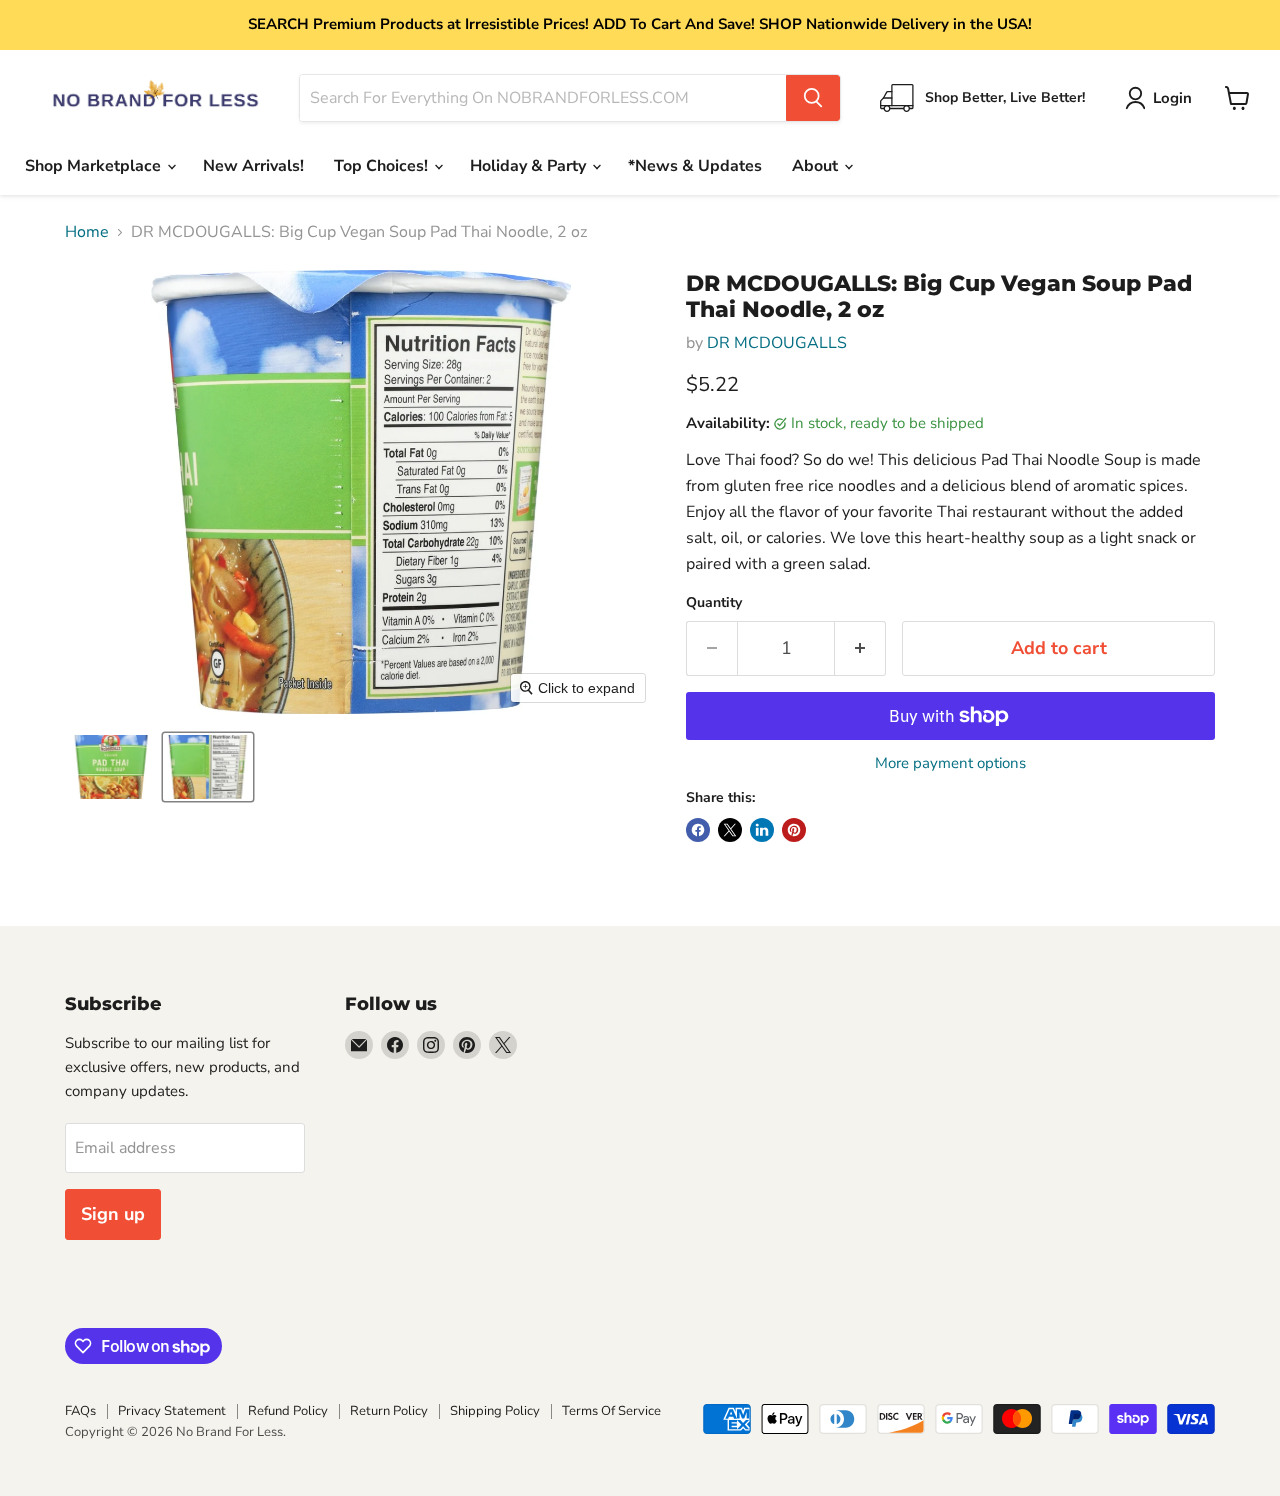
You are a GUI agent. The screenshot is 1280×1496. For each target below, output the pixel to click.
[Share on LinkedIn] (762, 830)
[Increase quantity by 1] (860, 648)
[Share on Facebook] (698, 830)
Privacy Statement (172, 1411)
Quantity (714, 603)
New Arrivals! (253, 166)
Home (87, 232)
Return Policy (389, 1411)
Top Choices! (383, 166)
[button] (1162, 98)
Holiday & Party (530, 166)
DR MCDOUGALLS (777, 343)
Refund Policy (288, 1411)
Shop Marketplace (95, 166)
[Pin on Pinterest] (794, 830)
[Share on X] (730, 830)
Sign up (113, 1214)
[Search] (813, 98)
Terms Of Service (611, 1411)
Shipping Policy (495, 1411)
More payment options (950, 763)
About (817, 166)
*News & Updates (695, 166)
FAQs (80, 1411)
